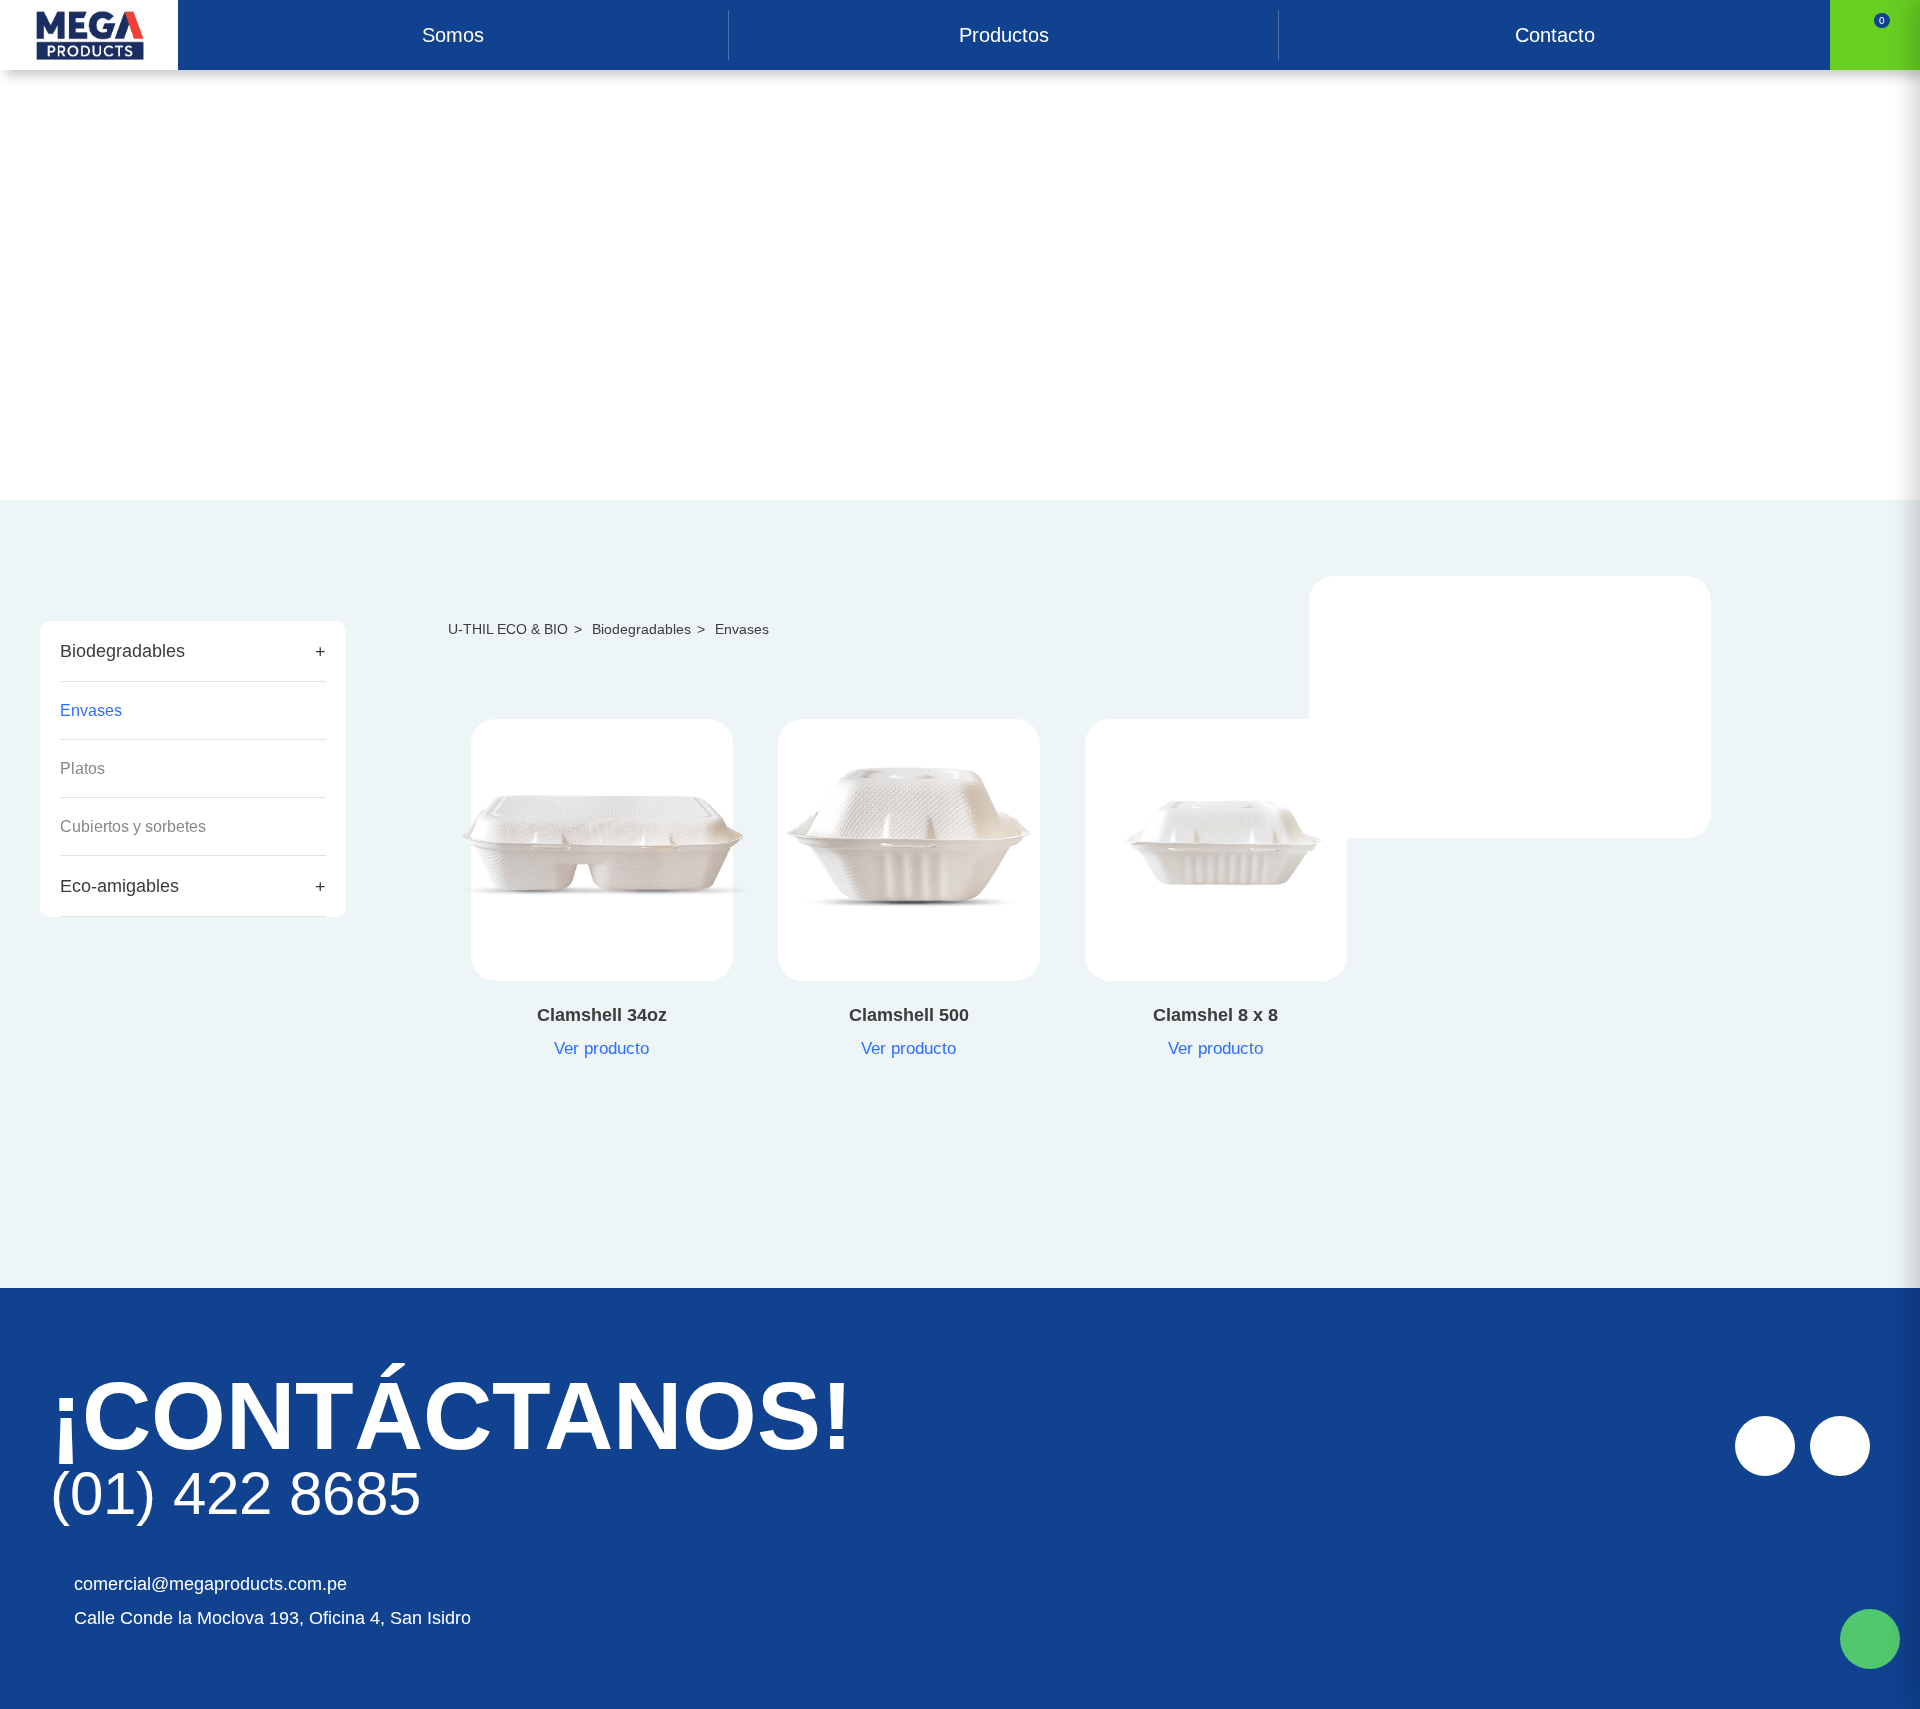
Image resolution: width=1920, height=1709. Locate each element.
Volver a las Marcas (111, 200)
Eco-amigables (119, 886)
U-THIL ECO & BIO (515, 629)
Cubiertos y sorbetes (133, 826)
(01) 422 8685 (235, 1493)
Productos (1004, 35)
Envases (91, 710)
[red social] (1765, 1446)
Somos (453, 35)
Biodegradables (122, 651)
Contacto (1555, 35)
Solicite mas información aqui (1870, 1639)
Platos (82, 768)
